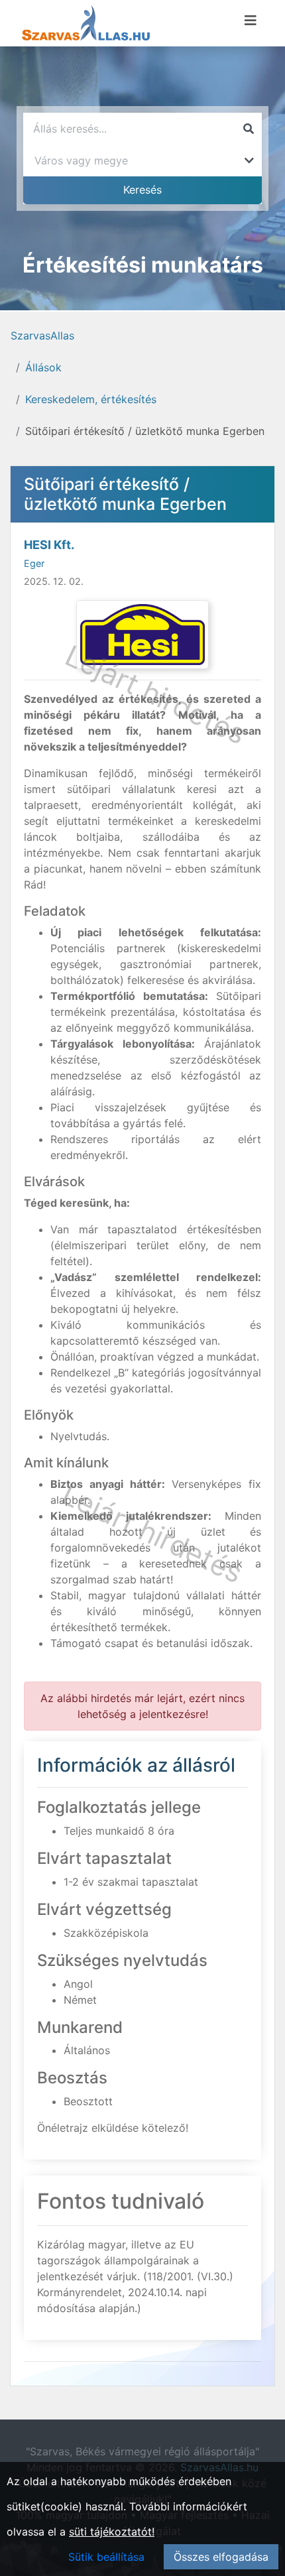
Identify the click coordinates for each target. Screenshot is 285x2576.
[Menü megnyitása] (251, 21)
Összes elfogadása (221, 2557)
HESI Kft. (49, 545)
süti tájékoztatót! (112, 2532)
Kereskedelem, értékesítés (91, 399)
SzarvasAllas (42, 336)
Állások (43, 367)
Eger (34, 563)
